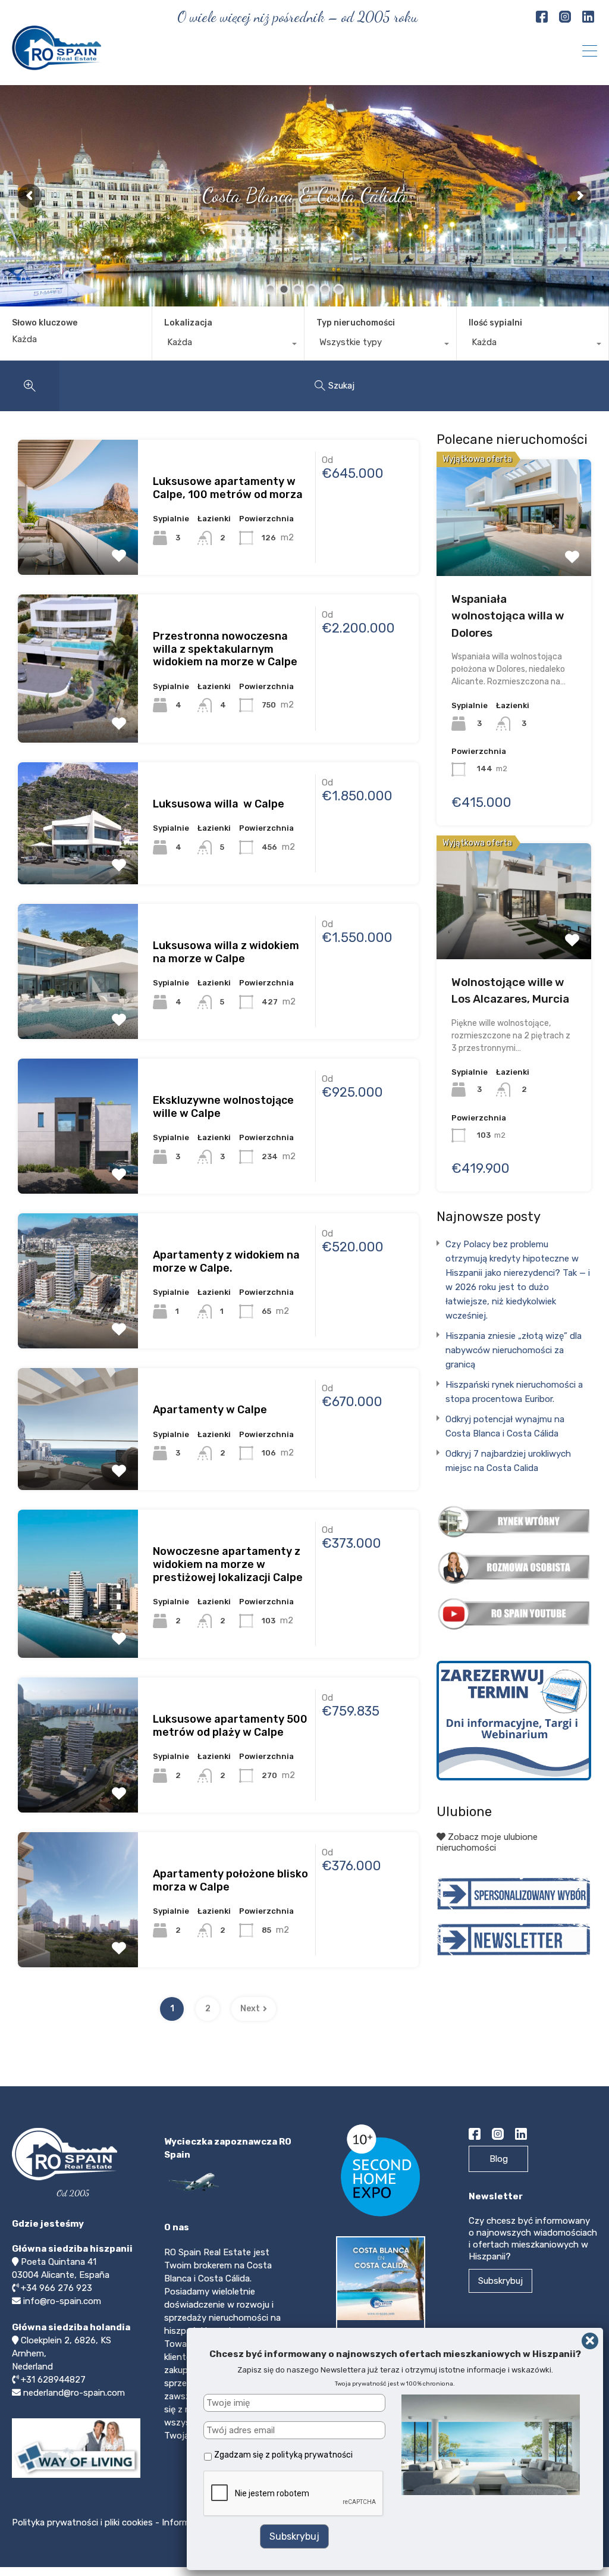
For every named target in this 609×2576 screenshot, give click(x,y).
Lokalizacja (188, 323)
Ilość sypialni (495, 323)
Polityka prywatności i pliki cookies (84, 2522)
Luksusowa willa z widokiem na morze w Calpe (226, 952)
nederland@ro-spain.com (74, 2393)
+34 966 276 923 (56, 2288)
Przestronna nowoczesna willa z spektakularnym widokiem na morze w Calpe (225, 649)
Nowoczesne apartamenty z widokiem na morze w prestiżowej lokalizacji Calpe (228, 1564)
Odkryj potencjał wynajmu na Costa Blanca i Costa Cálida (505, 1426)
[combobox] (228, 345)
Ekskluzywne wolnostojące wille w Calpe (223, 1107)
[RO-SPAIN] (56, 65)
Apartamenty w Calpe (210, 1410)
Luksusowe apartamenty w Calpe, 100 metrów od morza (228, 488)
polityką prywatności (312, 2455)
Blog (499, 2159)
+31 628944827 (53, 2380)
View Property (78, 492)
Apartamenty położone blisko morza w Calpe (230, 1880)
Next (250, 2009)
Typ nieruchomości (356, 323)
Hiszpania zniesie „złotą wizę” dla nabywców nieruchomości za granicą (514, 1350)
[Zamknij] (590, 2341)
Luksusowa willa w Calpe (219, 804)
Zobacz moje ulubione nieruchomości (487, 1842)
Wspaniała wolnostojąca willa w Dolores (508, 616)
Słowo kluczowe (45, 323)
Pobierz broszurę (384, 2340)
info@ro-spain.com (62, 2301)
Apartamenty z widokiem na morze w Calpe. (226, 1262)
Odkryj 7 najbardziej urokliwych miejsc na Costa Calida (508, 1461)
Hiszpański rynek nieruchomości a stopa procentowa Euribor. (514, 1392)
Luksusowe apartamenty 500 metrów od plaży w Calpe (230, 1726)
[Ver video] (76, 2477)
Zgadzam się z (283, 2455)
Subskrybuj (500, 2281)
